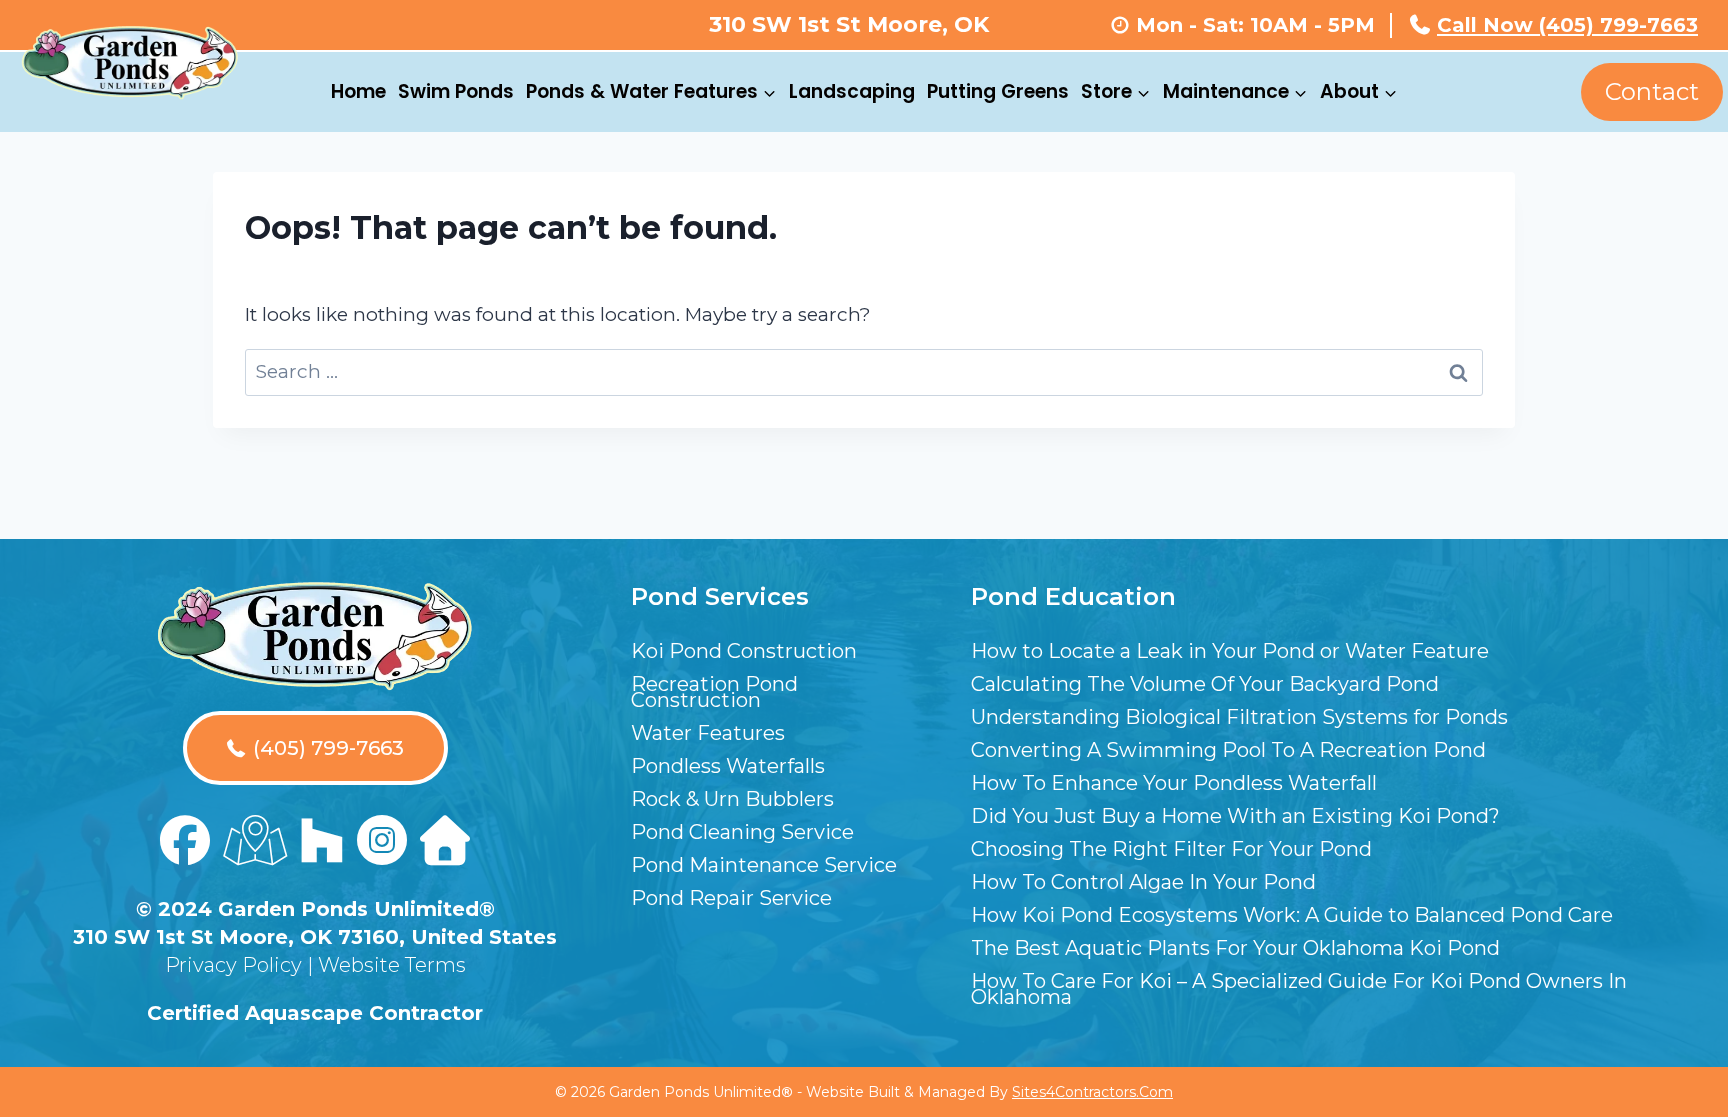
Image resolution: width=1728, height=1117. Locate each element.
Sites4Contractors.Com (1092, 1092)
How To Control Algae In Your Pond (1143, 882)
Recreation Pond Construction (714, 692)
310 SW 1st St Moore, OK (849, 24)
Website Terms (392, 965)
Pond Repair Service (731, 898)
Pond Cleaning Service (742, 832)
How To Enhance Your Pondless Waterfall (1174, 783)
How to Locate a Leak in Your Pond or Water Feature (1230, 651)
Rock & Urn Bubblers (732, 799)
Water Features (708, 733)
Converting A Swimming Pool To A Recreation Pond (1228, 750)
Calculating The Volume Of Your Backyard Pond (1205, 684)
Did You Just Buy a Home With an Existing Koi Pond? (1235, 816)
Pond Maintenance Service (764, 865)
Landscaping (852, 91)
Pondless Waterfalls (728, 766)
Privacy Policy (233, 965)
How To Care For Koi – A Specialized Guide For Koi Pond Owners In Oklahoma (1299, 989)
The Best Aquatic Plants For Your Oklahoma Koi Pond (1235, 948)
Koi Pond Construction (744, 651)
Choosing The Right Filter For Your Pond (1171, 849)
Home (358, 91)
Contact (1652, 91)
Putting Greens (998, 91)
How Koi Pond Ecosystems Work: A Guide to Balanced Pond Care (1292, 915)
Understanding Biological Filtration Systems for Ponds (1239, 717)
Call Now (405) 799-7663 (1567, 25)
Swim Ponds (456, 91)
